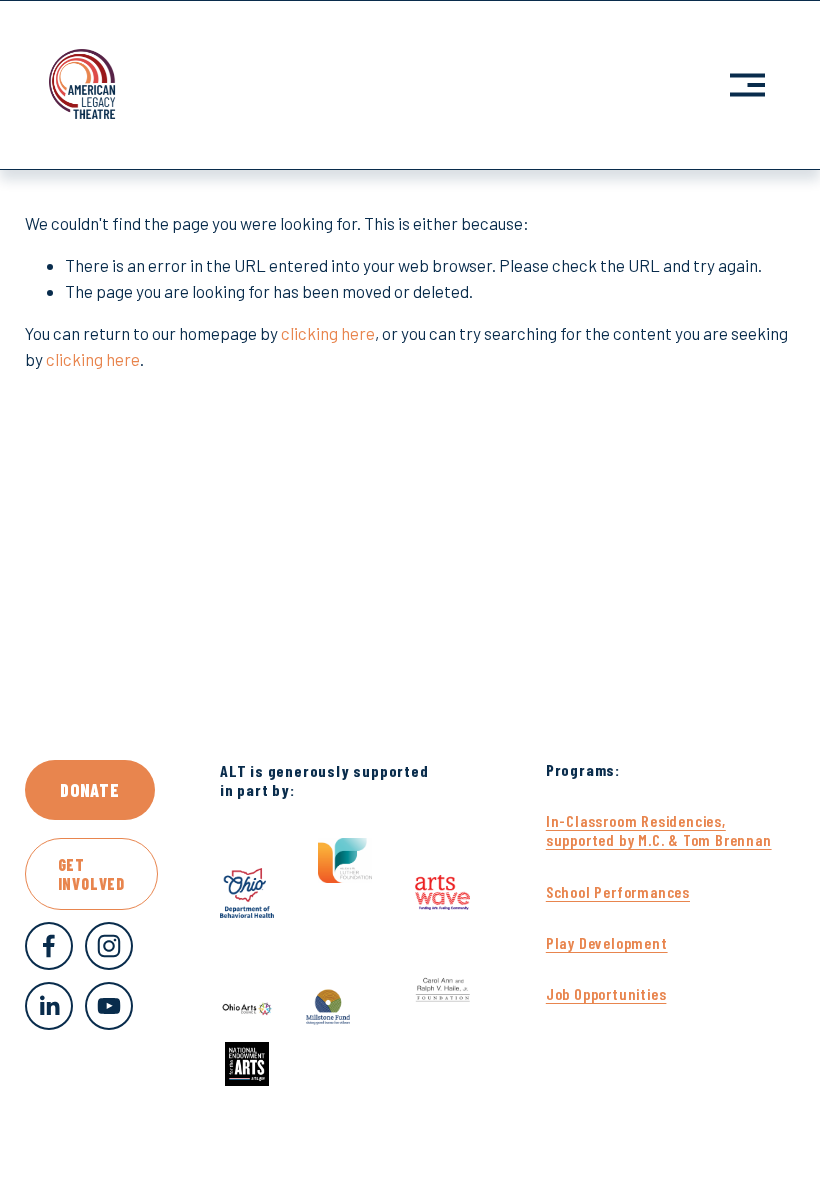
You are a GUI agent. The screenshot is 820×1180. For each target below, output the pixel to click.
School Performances (618, 891)
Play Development (607, 942)
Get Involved (91, 874)
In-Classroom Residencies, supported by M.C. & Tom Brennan (659, 830)
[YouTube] (109, 1006)
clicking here (328, 333)
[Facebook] (49, 946)
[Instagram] (109, 946)
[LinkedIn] (49, 1006)
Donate (90, 790)
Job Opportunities (606, 993)
